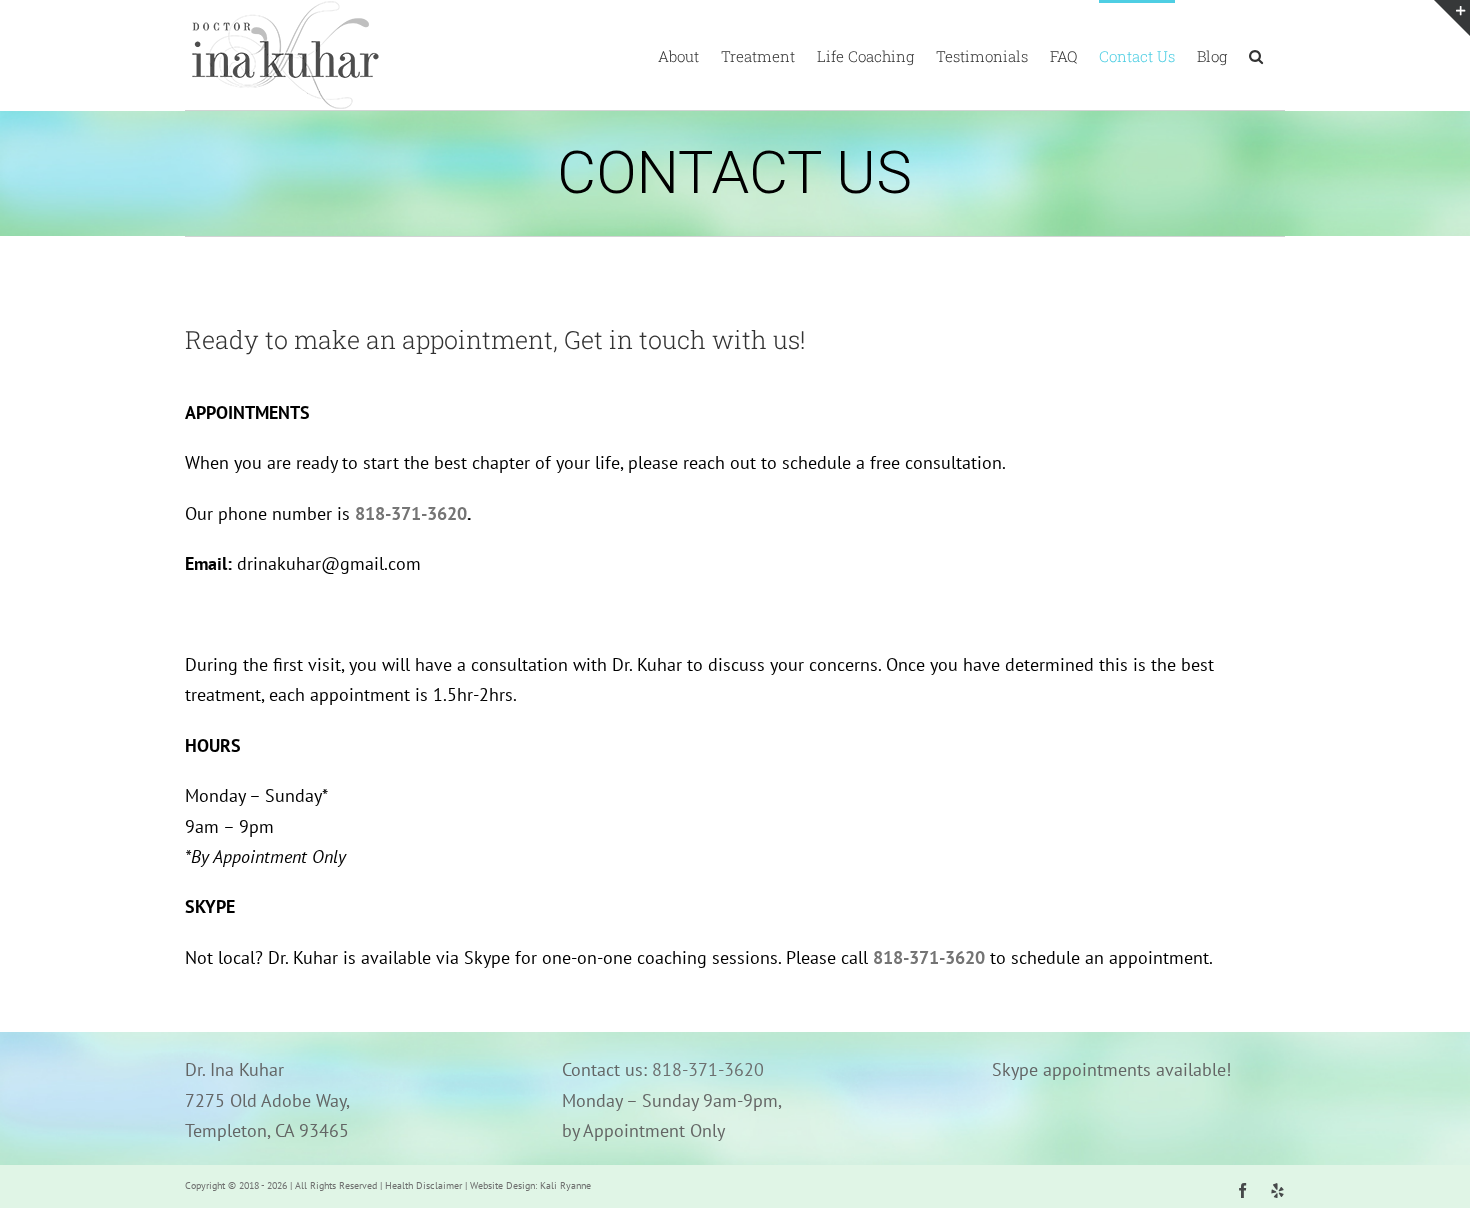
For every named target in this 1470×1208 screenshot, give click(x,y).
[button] (1256, 55)
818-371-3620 (411, 513)
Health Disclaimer (423, 1185)
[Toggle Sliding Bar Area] (1452, 18)
